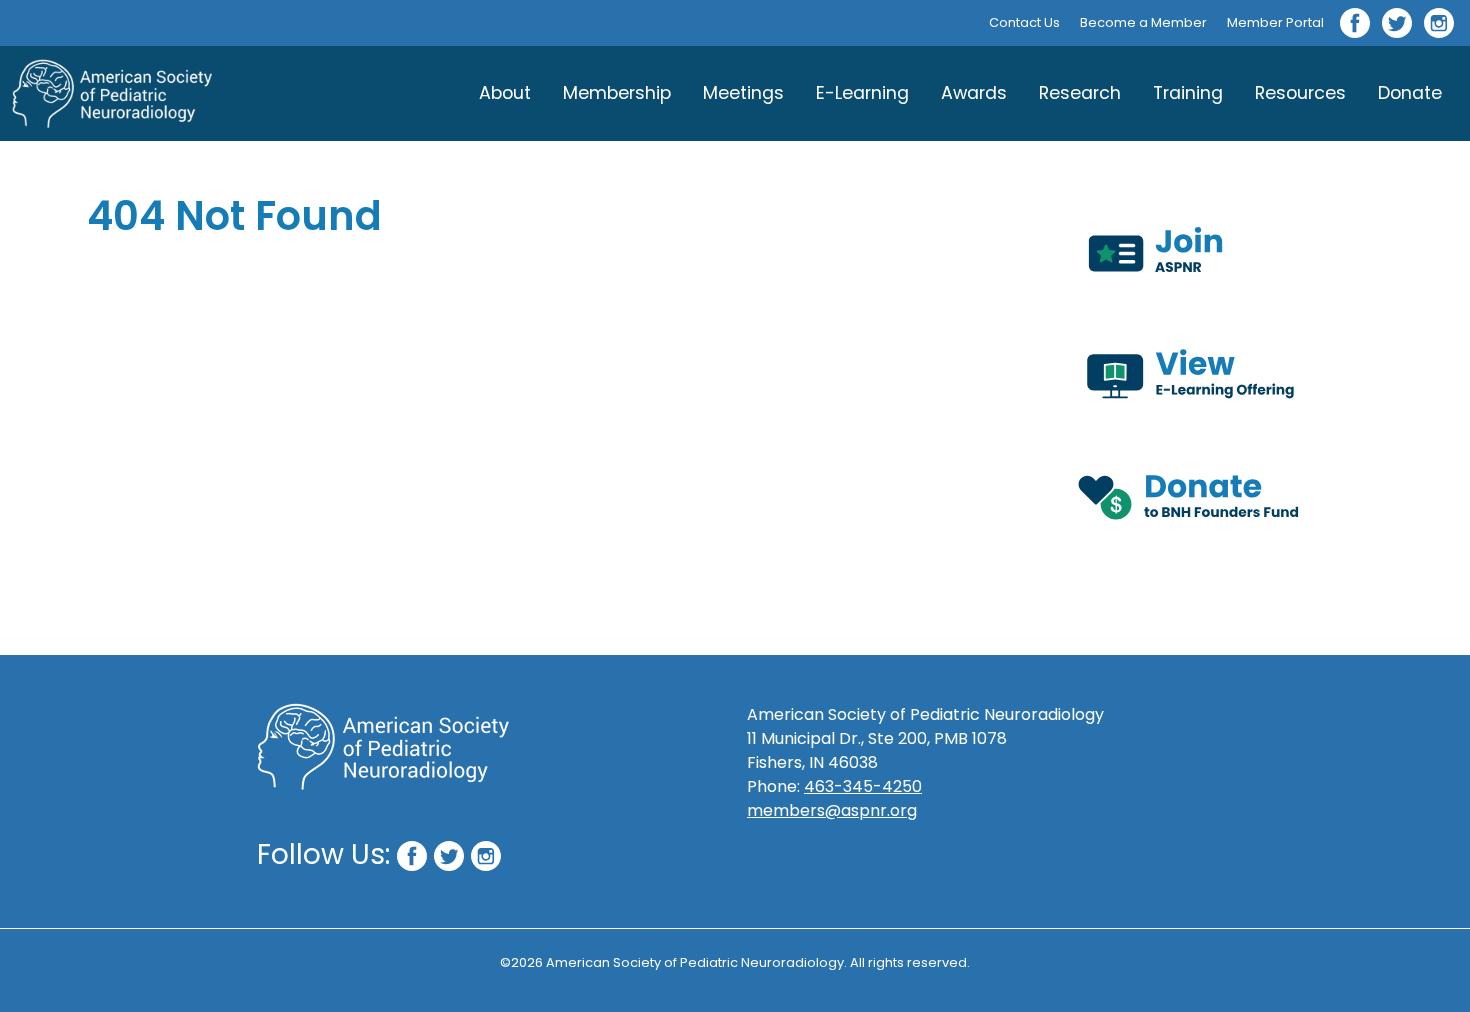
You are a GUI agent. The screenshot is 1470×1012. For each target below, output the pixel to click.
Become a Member (1143, 22)
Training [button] (1188, 93)
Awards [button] (974, 93)
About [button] (505, 93)
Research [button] (1080, 93)
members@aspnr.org (832, 810)
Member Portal (1275, 22)
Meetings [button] (743, 93)
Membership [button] (617, 93)
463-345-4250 (863, 786)
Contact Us (1024, 22)
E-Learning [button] (862, 93)
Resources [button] (1300, 93)
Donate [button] (1410, 93)
